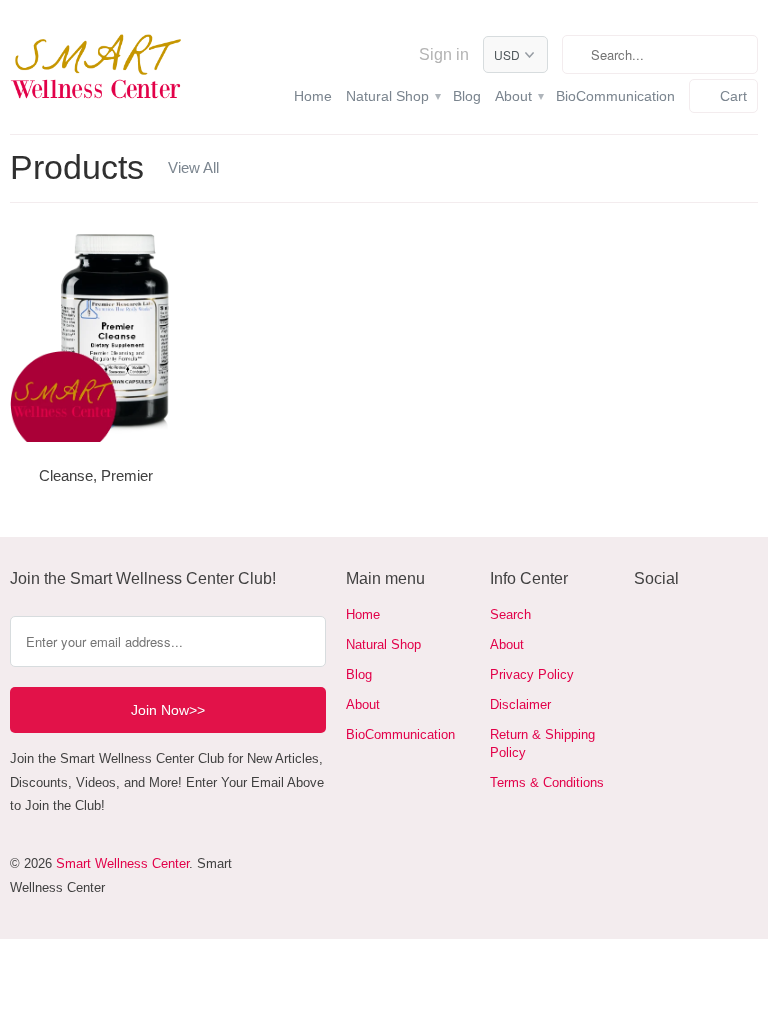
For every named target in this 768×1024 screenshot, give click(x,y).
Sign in (444, 54)
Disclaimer (520, 704)
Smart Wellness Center (122, 863)
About (518, 96)
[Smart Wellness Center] (96, 67)
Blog (467, 96)
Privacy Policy (532, 674)
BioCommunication (615, 96)
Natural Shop (392, 96)
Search (510, 614)
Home (313, 96)
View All (193, 167)
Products (77, 167)
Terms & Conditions (547, 782)
